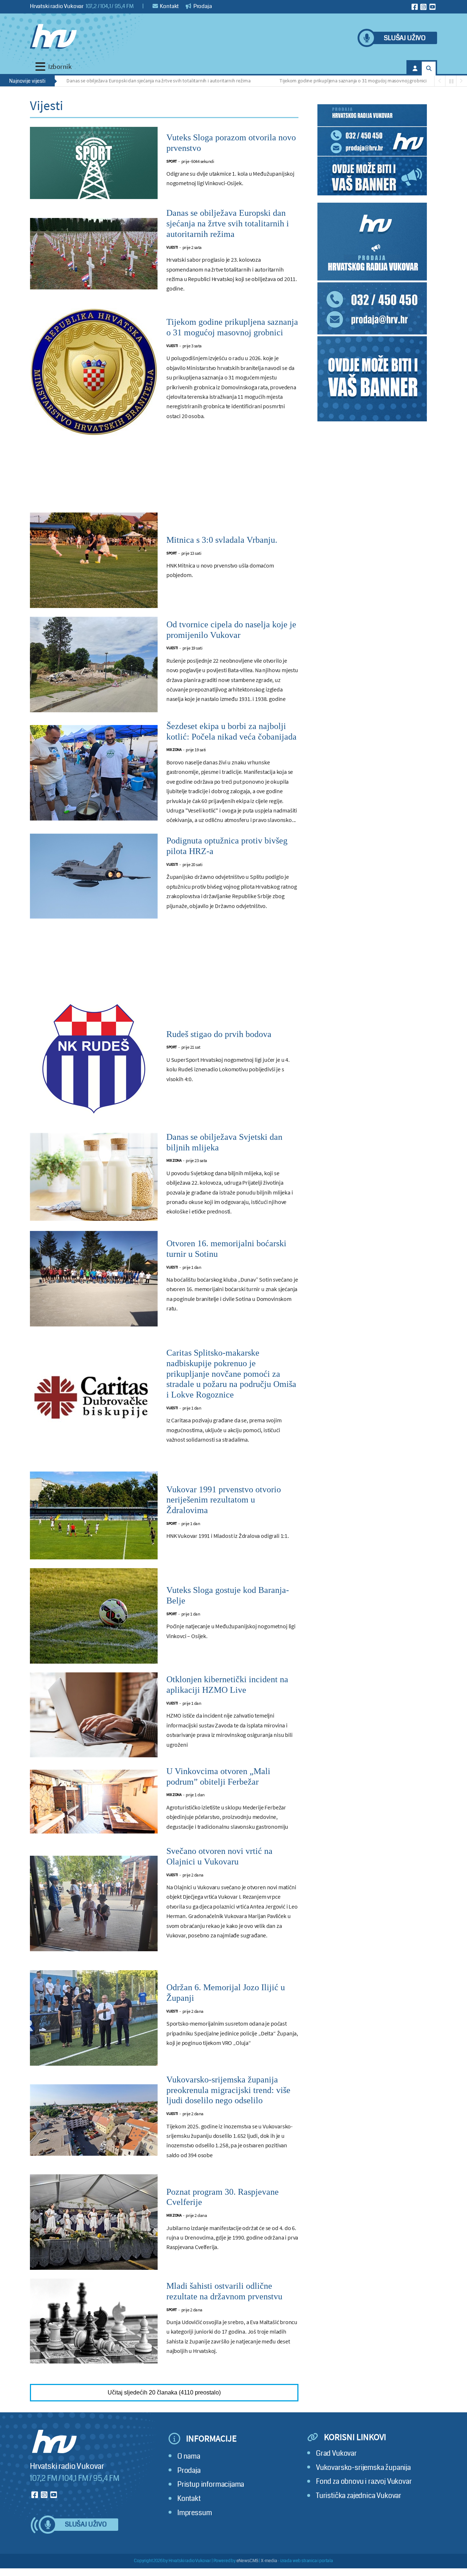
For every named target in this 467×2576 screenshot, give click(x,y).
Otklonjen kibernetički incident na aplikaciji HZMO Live (227, 1685)
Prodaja (202, 6)
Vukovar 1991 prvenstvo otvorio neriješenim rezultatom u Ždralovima (224, 1500)
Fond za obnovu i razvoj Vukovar (364, 2481)
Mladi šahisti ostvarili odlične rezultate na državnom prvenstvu (224, 2291)
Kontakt (169, 6)
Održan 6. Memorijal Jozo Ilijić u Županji (226, 1993)
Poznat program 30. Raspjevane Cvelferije (223, 2197)
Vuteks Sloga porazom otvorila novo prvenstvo (231, 143)
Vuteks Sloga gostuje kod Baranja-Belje (228, 1595)
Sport (172, 161)
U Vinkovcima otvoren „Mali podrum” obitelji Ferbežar (218, 1776)
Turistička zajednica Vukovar (359, 2496)
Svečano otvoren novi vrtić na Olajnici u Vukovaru (219, 1856)
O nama (189, 2456)
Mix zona (174, 750)
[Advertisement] (164, 478)
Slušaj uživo (405, 38)
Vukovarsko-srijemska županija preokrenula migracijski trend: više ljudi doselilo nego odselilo (228, 2090)
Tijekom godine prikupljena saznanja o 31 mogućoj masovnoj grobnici (299, 81)
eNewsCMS (248, 2561)
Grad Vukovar (336, 2453)
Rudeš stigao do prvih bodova (219, 1034)
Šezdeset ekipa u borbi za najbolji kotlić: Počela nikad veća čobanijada (231, 731)
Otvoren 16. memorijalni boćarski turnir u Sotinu (226, 1249)
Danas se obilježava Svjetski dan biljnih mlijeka (224, 1142)
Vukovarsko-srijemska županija (363, 2468)
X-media (269, 2561)
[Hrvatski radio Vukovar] (53, 36)
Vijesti (172, 247)
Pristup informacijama (211, 2484)
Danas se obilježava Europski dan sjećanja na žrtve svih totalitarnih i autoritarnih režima (105, 81)
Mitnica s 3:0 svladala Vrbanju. (222, 540)
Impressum (194, 2513)
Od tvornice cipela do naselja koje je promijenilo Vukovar (231, 630)
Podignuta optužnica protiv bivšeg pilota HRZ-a (227, 846)
